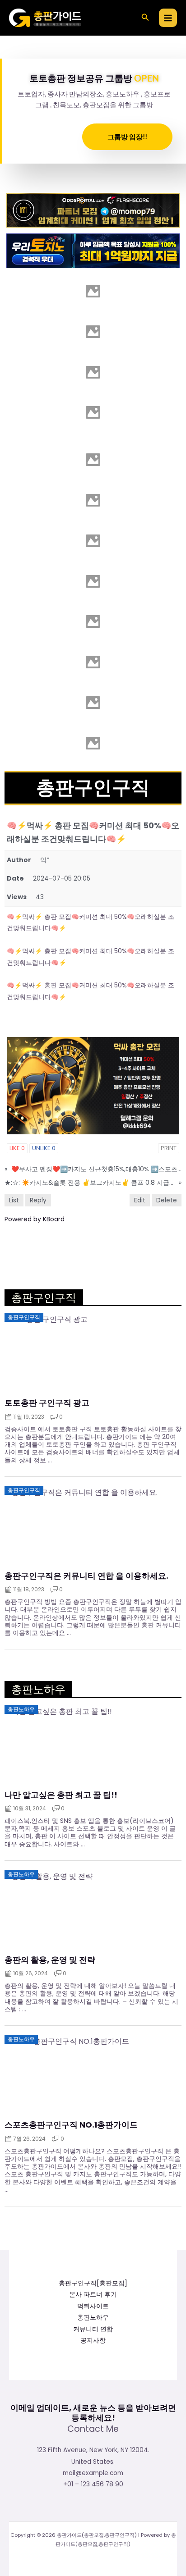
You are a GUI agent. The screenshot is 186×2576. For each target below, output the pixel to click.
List (14, 1200)
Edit (140, 1200)
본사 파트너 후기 (93, 2295)
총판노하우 (93, 2318)
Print (169, 1148)
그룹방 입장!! (127, 137)
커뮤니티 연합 (93, 2329)
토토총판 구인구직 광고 (47, 1403)
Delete (167, 1200)
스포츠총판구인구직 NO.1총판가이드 (71, 2125)
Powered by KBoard (35, 1219)
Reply (38, 1200)
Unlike (44, 1148)
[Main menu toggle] (168, 18)
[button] (145, 18)
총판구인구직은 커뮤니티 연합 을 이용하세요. (86, 1576)
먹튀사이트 (93, 2306)
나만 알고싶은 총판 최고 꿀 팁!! (61, 1795)
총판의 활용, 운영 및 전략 (50, 1960)
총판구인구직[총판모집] (93, 2283)
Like (17, 1148)
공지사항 (93, 2341)
